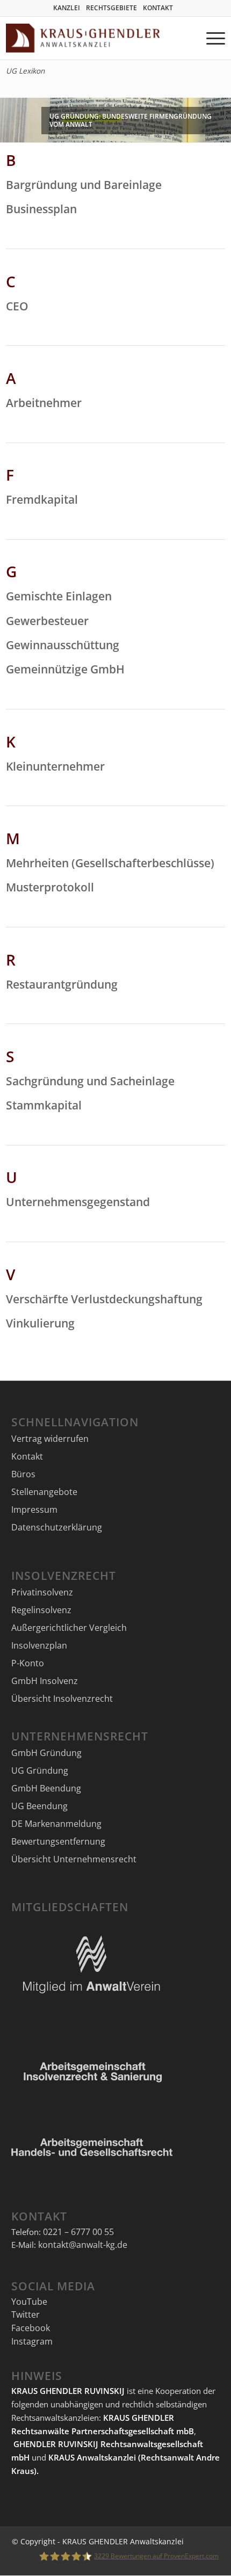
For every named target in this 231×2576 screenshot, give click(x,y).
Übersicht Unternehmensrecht (74, 1859)
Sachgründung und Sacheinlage (90, 1081)
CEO (17, 306)
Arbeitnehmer (44, 403)
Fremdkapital (42, 499)
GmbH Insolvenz (45, 1681)
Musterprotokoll (50, 887)
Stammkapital (44, 1105)
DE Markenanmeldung (56, 1824)
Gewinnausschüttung (63, 645)
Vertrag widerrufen (50, 1439)
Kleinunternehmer (55, 766)
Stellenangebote (44, 1492)
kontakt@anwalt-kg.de (83, 2245)
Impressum (34, 1510)
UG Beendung (39, 1806)
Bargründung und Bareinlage (84, 185)
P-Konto (28, 1663)
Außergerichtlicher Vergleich (69, 1628)
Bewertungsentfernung (58, 1841)
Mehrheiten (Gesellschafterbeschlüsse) (110, 863)
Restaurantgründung (62, 984)
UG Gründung (40, 1770)
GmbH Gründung (46, 1753)
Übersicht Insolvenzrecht (62, 1699)
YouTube (29, 2302)
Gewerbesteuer (47, 621)
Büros (23, 1474)
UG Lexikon (25, 71)
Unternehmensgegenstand (78, 1202)
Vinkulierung (40, 1323)
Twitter (26, 2314)
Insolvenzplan (39, 1645)
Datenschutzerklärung (57, 1527)
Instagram (32, 2341)
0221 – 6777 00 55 (78, 2232)
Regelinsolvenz (41, 1610)
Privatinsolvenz (42, 1592)
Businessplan (41, 209)
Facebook (31, 2328)
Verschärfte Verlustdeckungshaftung (104, 1299)
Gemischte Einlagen (59, 596)
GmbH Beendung (46, 1788)
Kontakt (27, 1456)
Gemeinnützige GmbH (65, 669)
